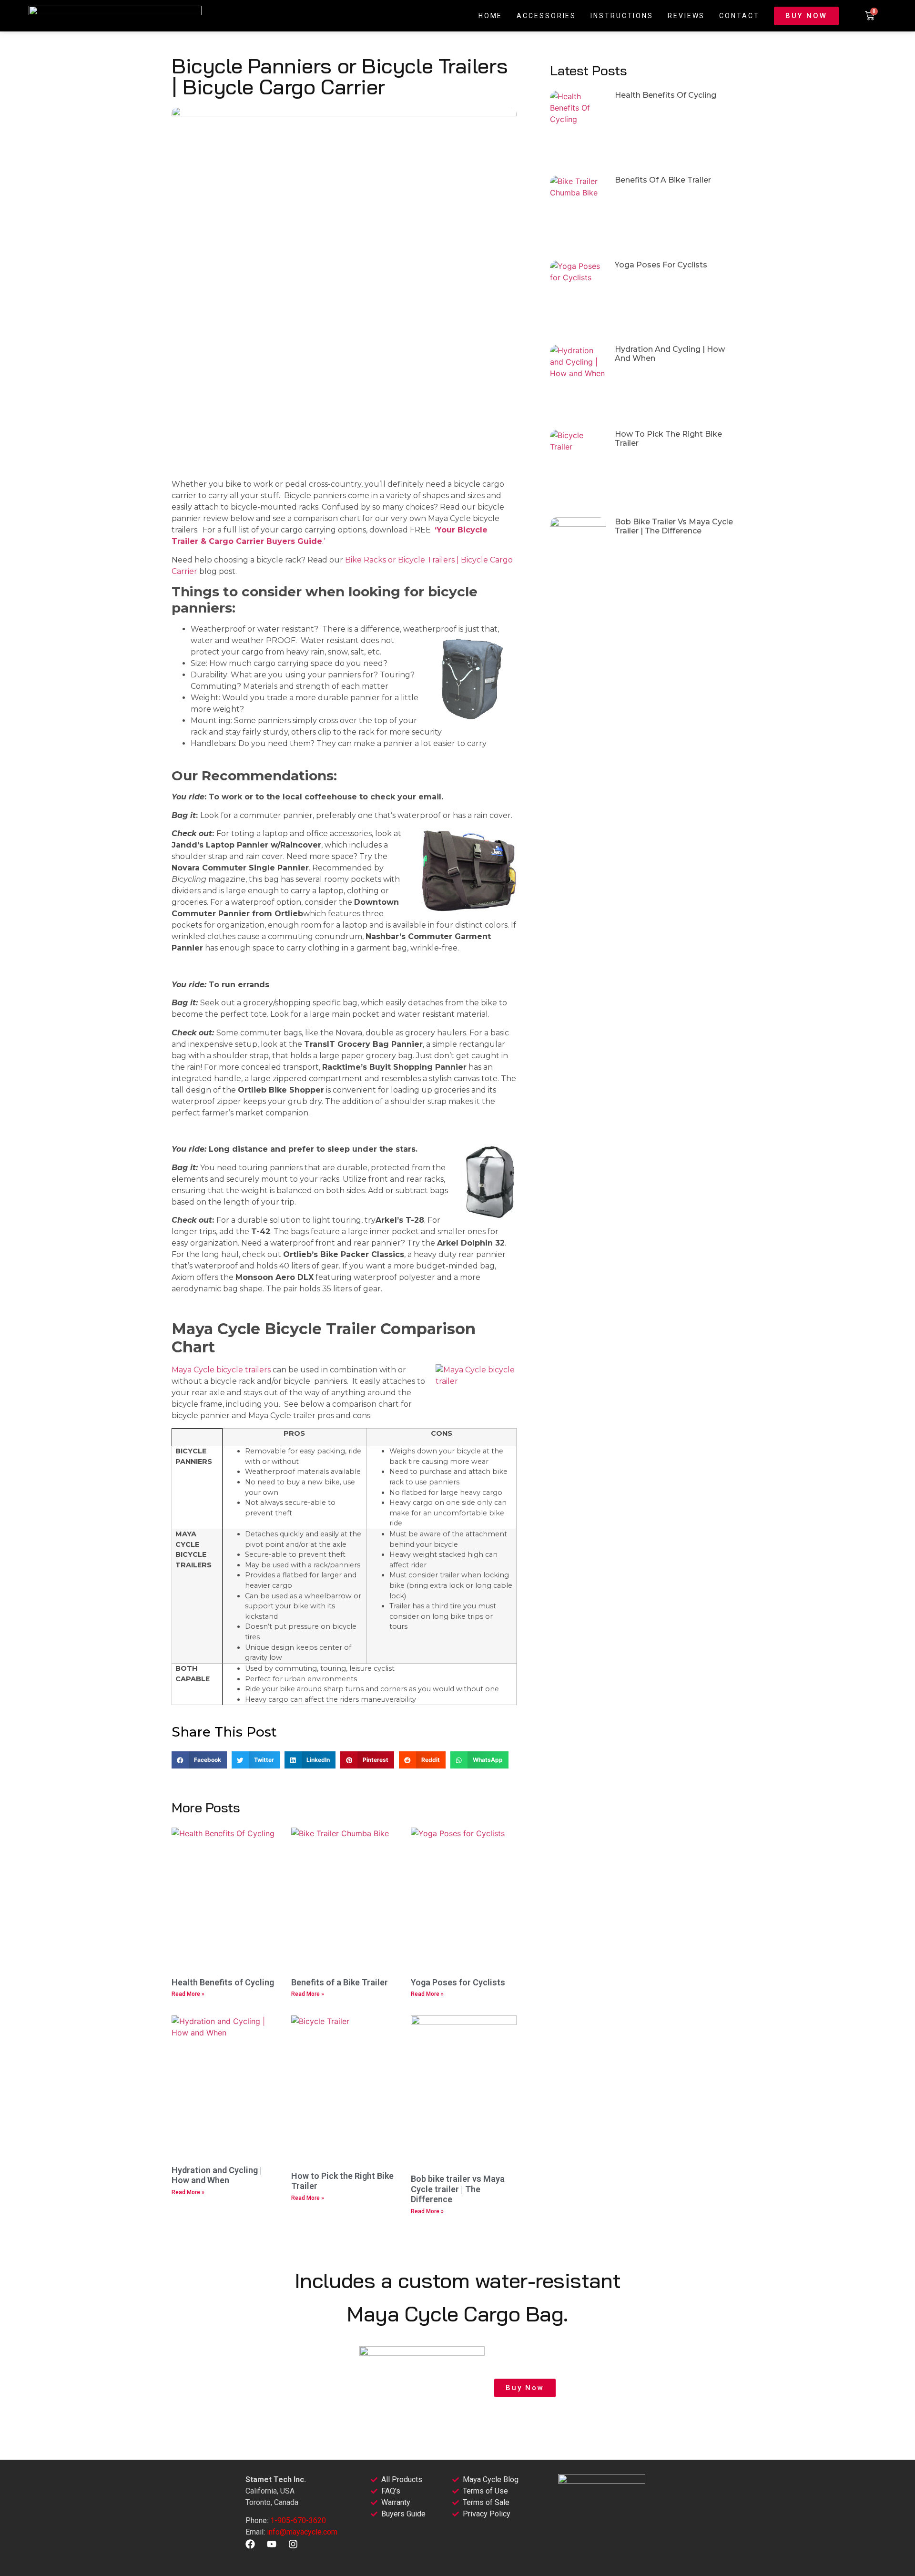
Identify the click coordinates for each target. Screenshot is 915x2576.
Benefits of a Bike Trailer (340, 1982)
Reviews (686, 16)
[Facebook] (250, 2544)
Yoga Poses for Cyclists (458, 1982)
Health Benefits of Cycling (223, 1982)
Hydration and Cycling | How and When (217, 2175)
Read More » (188, 1994)
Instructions (622, 16)
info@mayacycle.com (302, 2532)
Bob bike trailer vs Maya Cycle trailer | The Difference (458, 2189)
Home (491, 16)
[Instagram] (293, 2544)
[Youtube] (272, 2544)
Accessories (546, 16)
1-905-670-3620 (298, 2520)
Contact (739, 16)
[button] (199, 1760)
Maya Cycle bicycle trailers (221, 1370)
